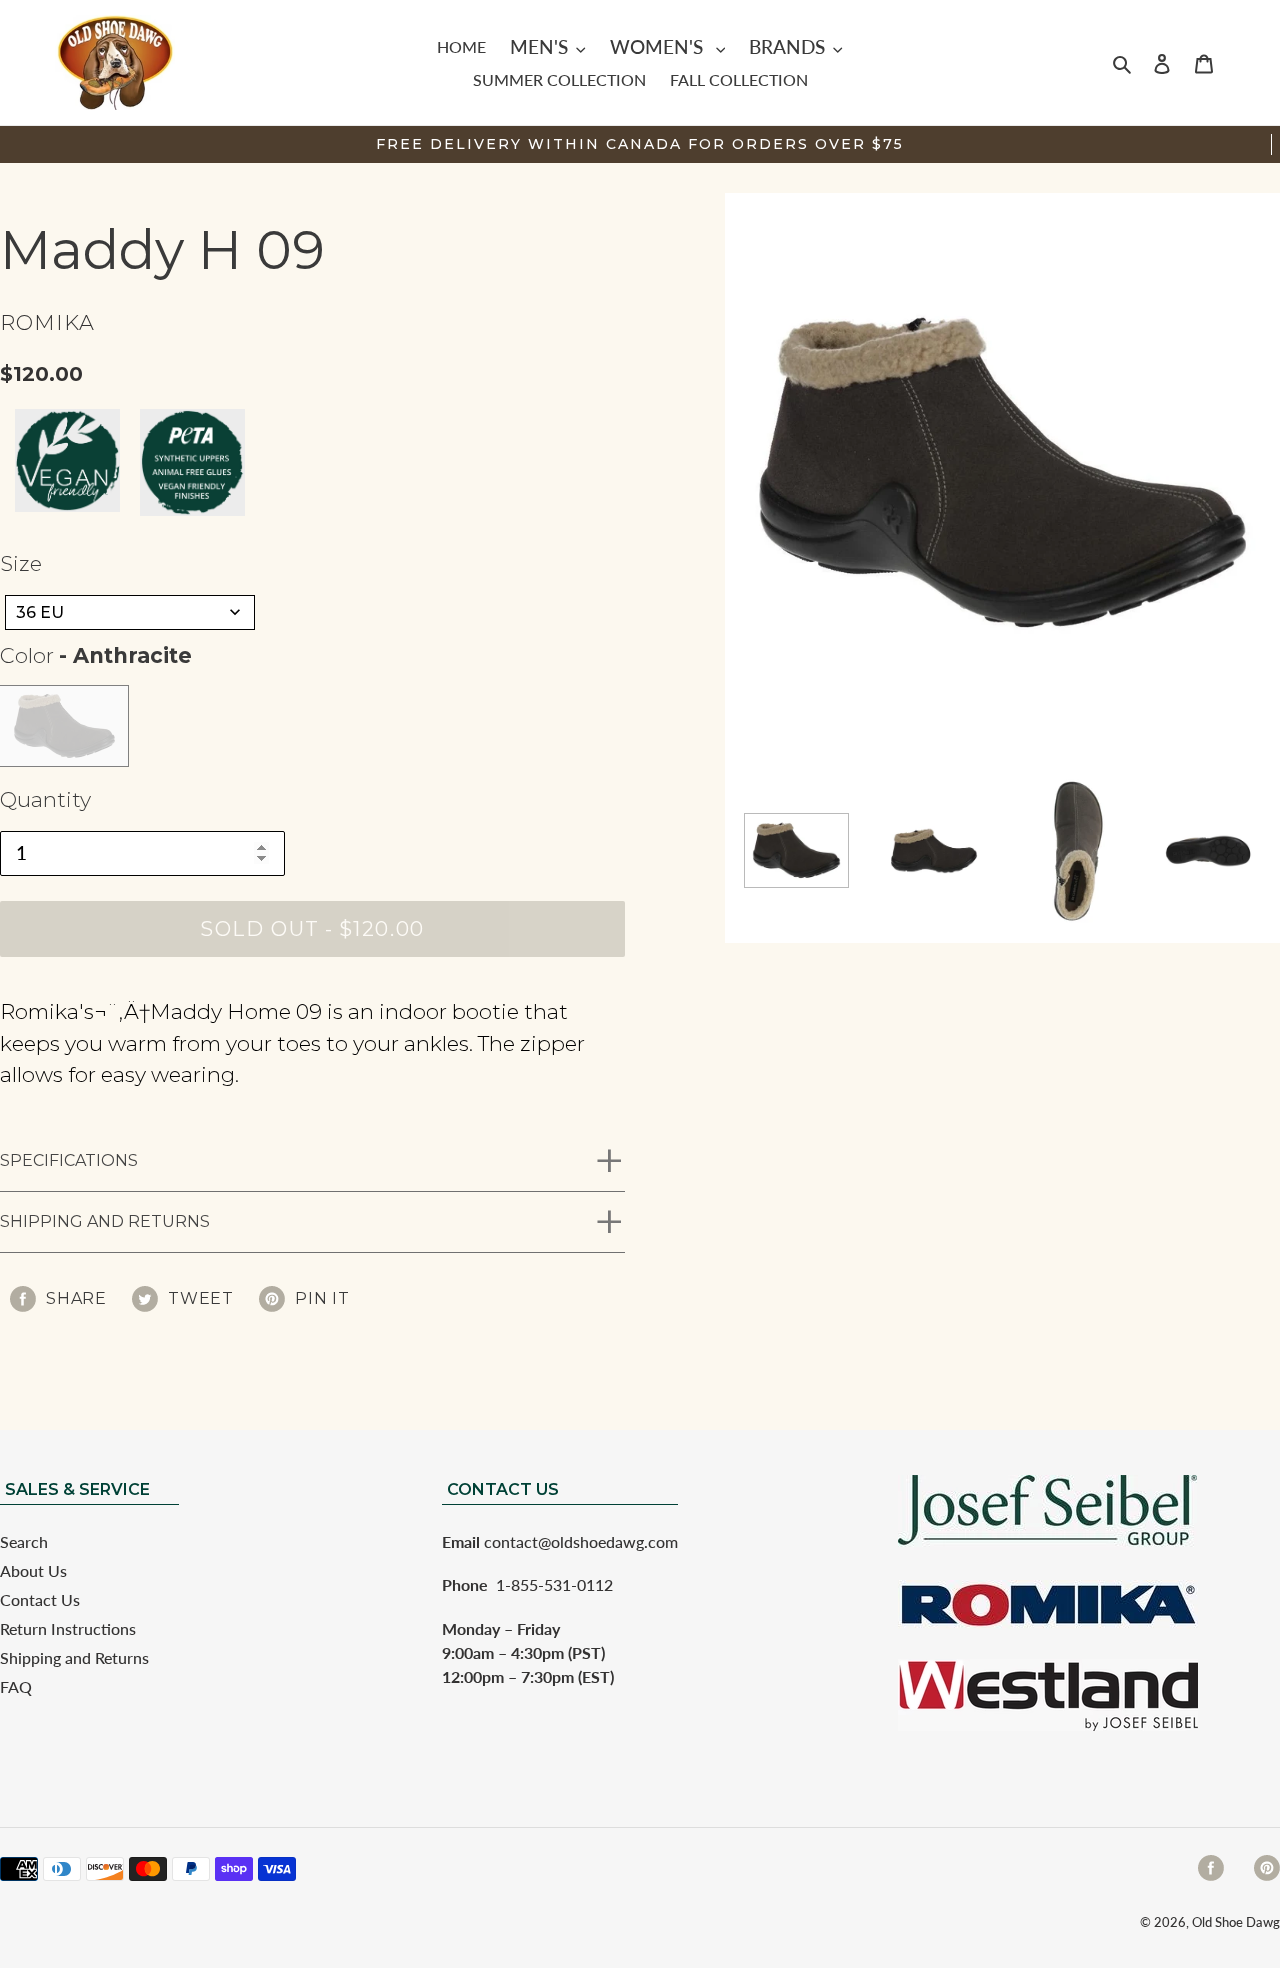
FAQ (16, 1686)
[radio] (64, 726)
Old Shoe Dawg (1236, 1922)
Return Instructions (68, 1628)
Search (24, 1541)
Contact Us (40, 1599)
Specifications (69, 1160)
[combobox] (130, 612)
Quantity (45, 799)
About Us (33, 1570)
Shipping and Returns (105, 1221)
